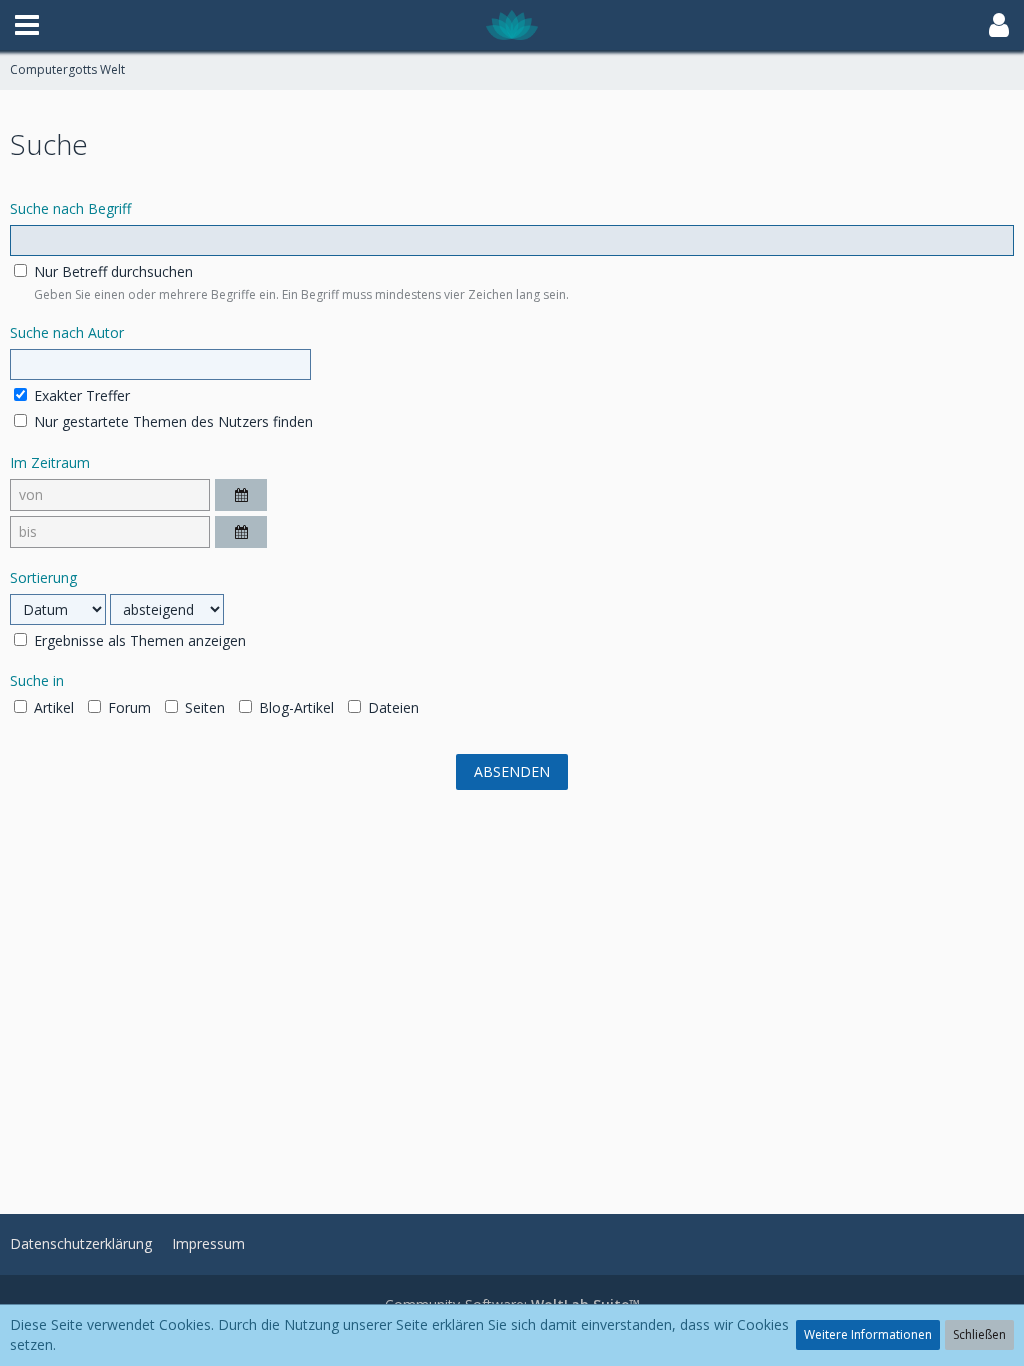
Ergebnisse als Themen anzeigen (138, 640)
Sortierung (43, 577)
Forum (127, 707)
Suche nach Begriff (70, 208)
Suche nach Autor (67, 332)
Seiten (203, 707)
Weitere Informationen (868, 1334)
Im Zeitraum (50, 462)
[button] (27, 25)
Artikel (52, 707)
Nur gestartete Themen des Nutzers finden (171, 421)
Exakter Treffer (80, 395)
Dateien (391, 707)
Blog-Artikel (294, 707)
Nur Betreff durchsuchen (111, 271)
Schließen (979, 1334)
